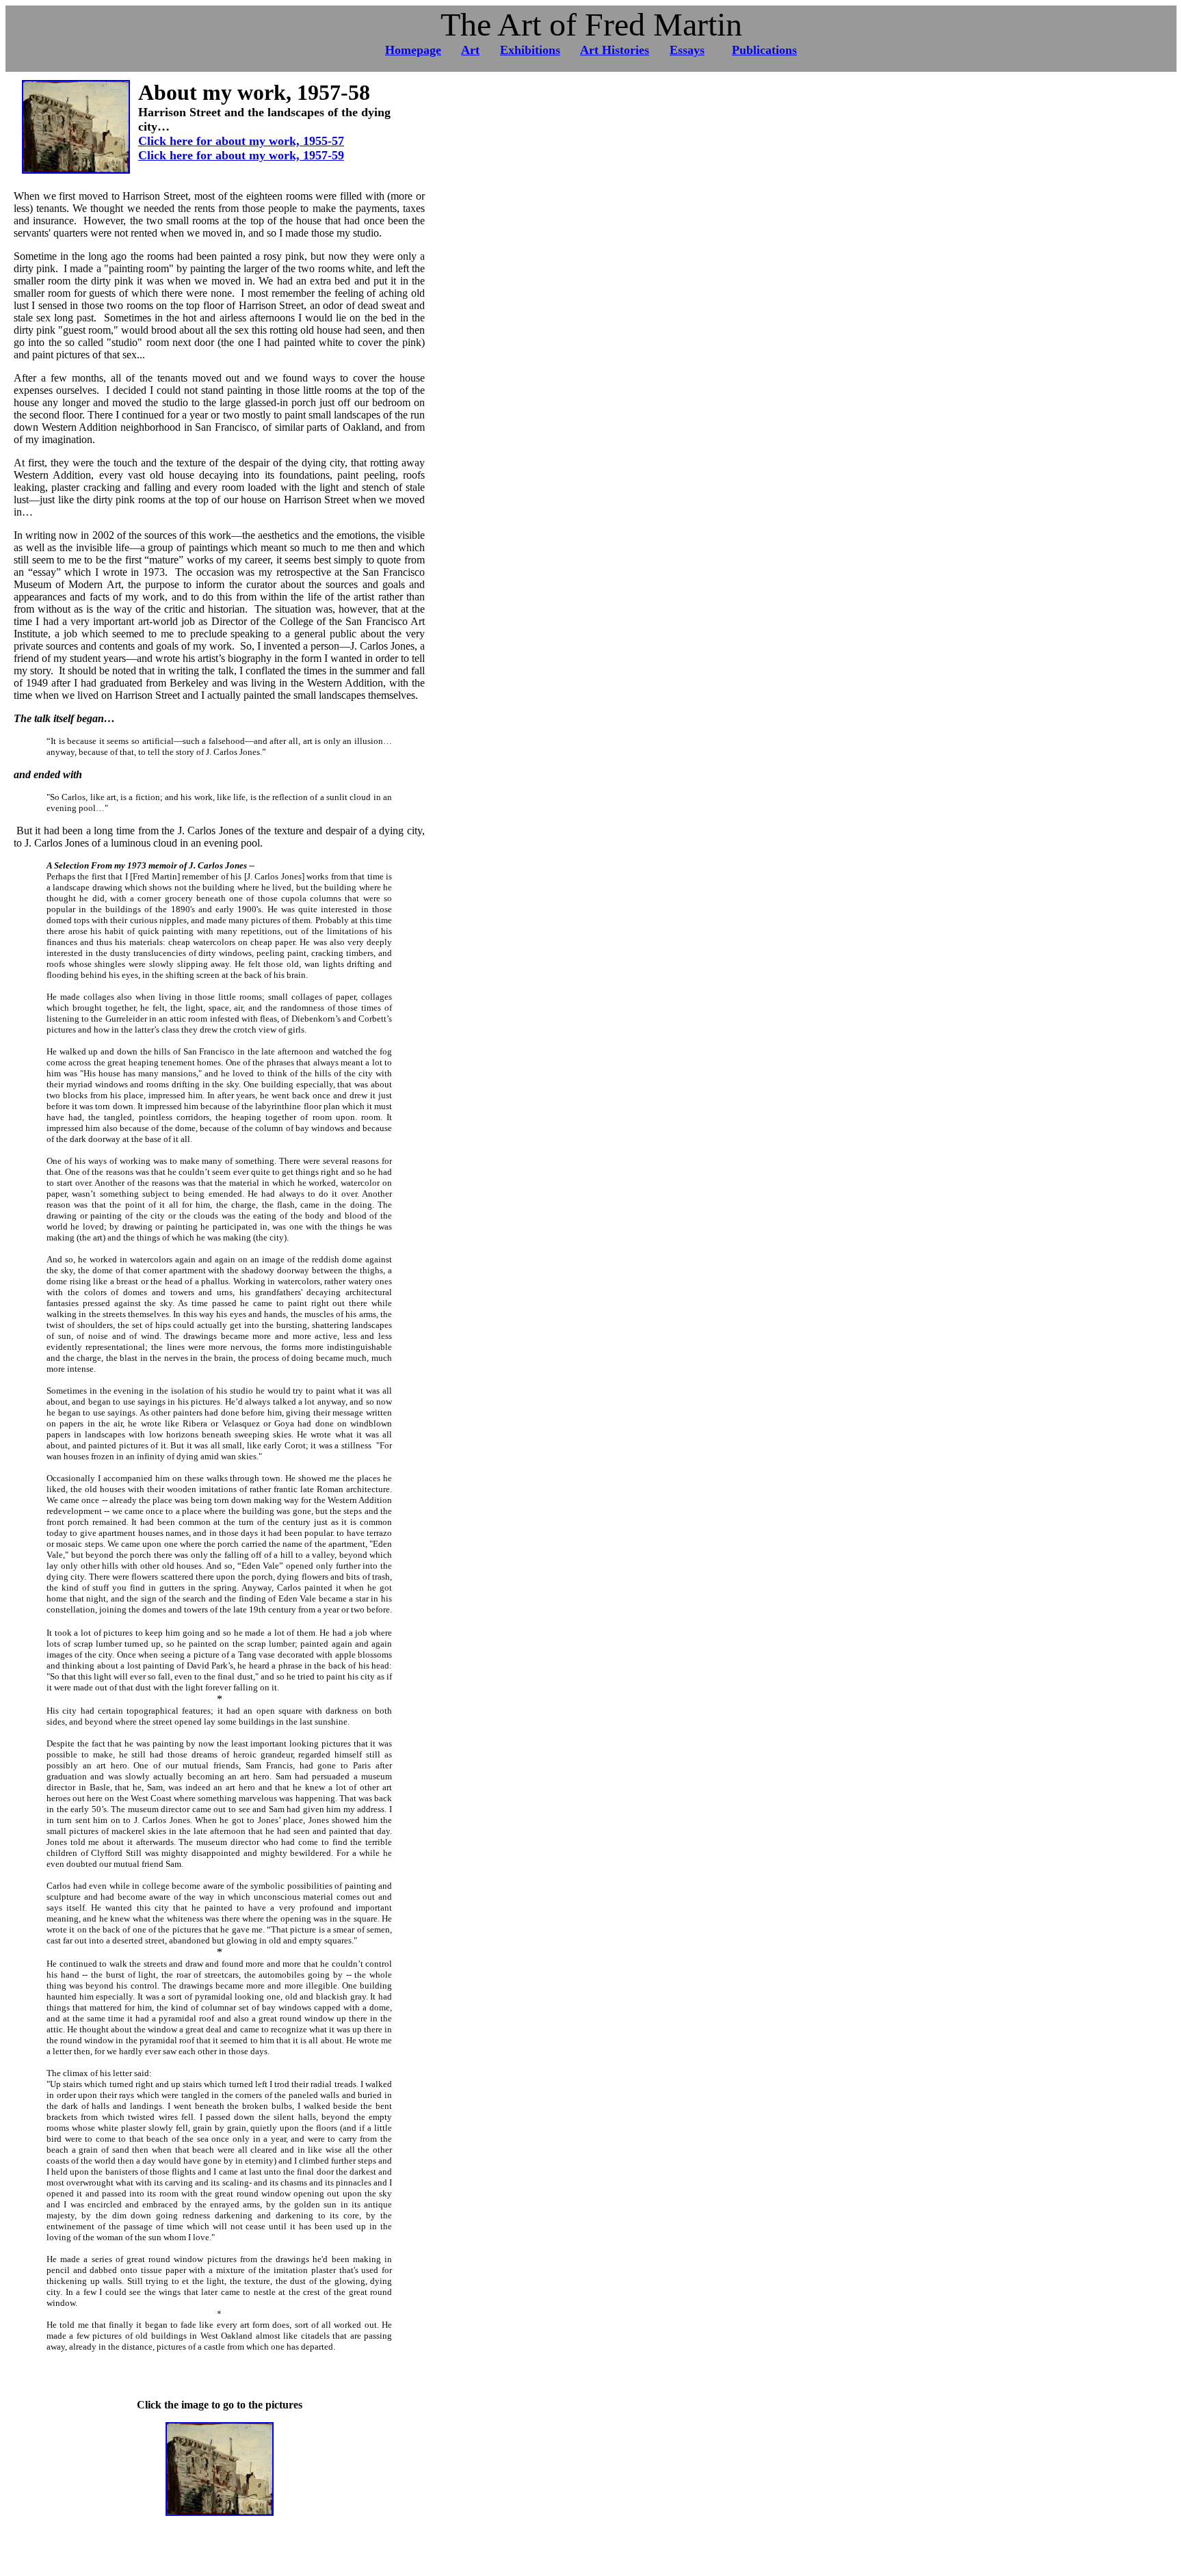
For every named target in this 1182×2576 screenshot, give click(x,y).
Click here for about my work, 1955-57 (241, 141)
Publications (764, 50)
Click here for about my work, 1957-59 (241, 155)
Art (470, 50)
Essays (687, 50)
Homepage (413, 50)
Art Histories (615, 50)
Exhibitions (530, 50)
